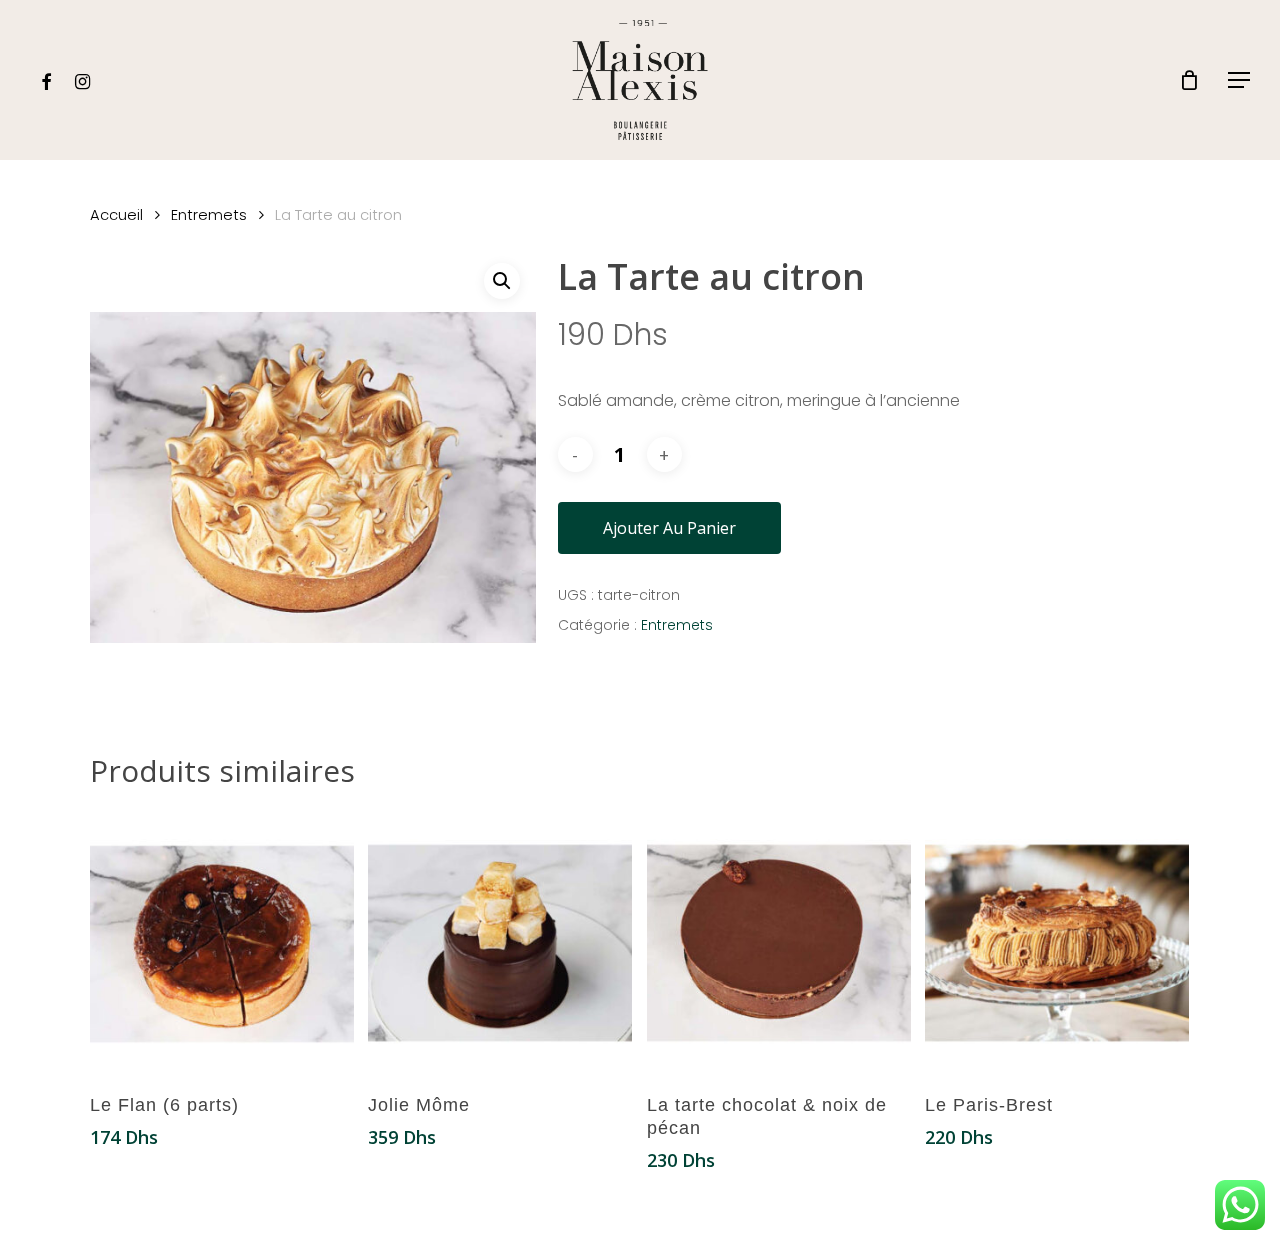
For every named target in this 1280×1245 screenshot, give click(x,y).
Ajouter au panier (669, 528)
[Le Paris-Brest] (1057, 943)
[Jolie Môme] (500, 943)
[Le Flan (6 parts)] (222, 943)
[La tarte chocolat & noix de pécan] (779, 943)
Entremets (209, 215)
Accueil (116, 215)
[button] (1240, 80)
